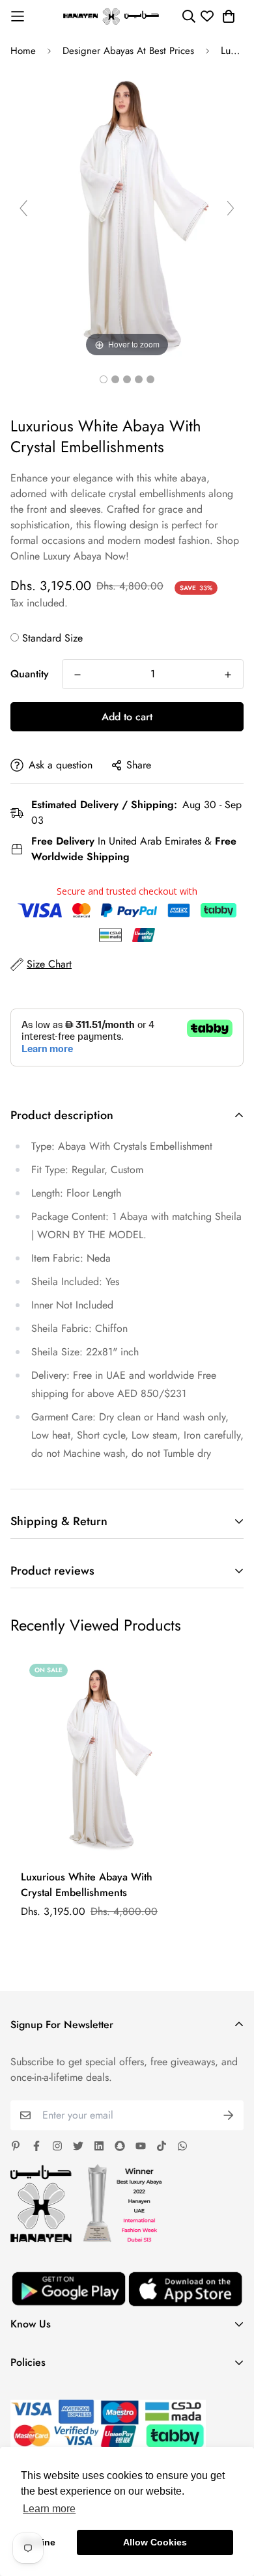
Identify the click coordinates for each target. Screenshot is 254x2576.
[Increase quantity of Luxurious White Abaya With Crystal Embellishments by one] (228, 675)
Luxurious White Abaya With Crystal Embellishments (87, 1885)
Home (23, 51)
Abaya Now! (101, 556)
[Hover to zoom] (127, 213)
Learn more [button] (49, 2509)
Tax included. (39, 603)
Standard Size (52, 638)
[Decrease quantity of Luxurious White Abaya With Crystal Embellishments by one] (78, 675)
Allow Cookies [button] (155, 2542)
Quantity (30, 674)
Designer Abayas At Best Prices (128, 51)
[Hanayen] (111, 16)
